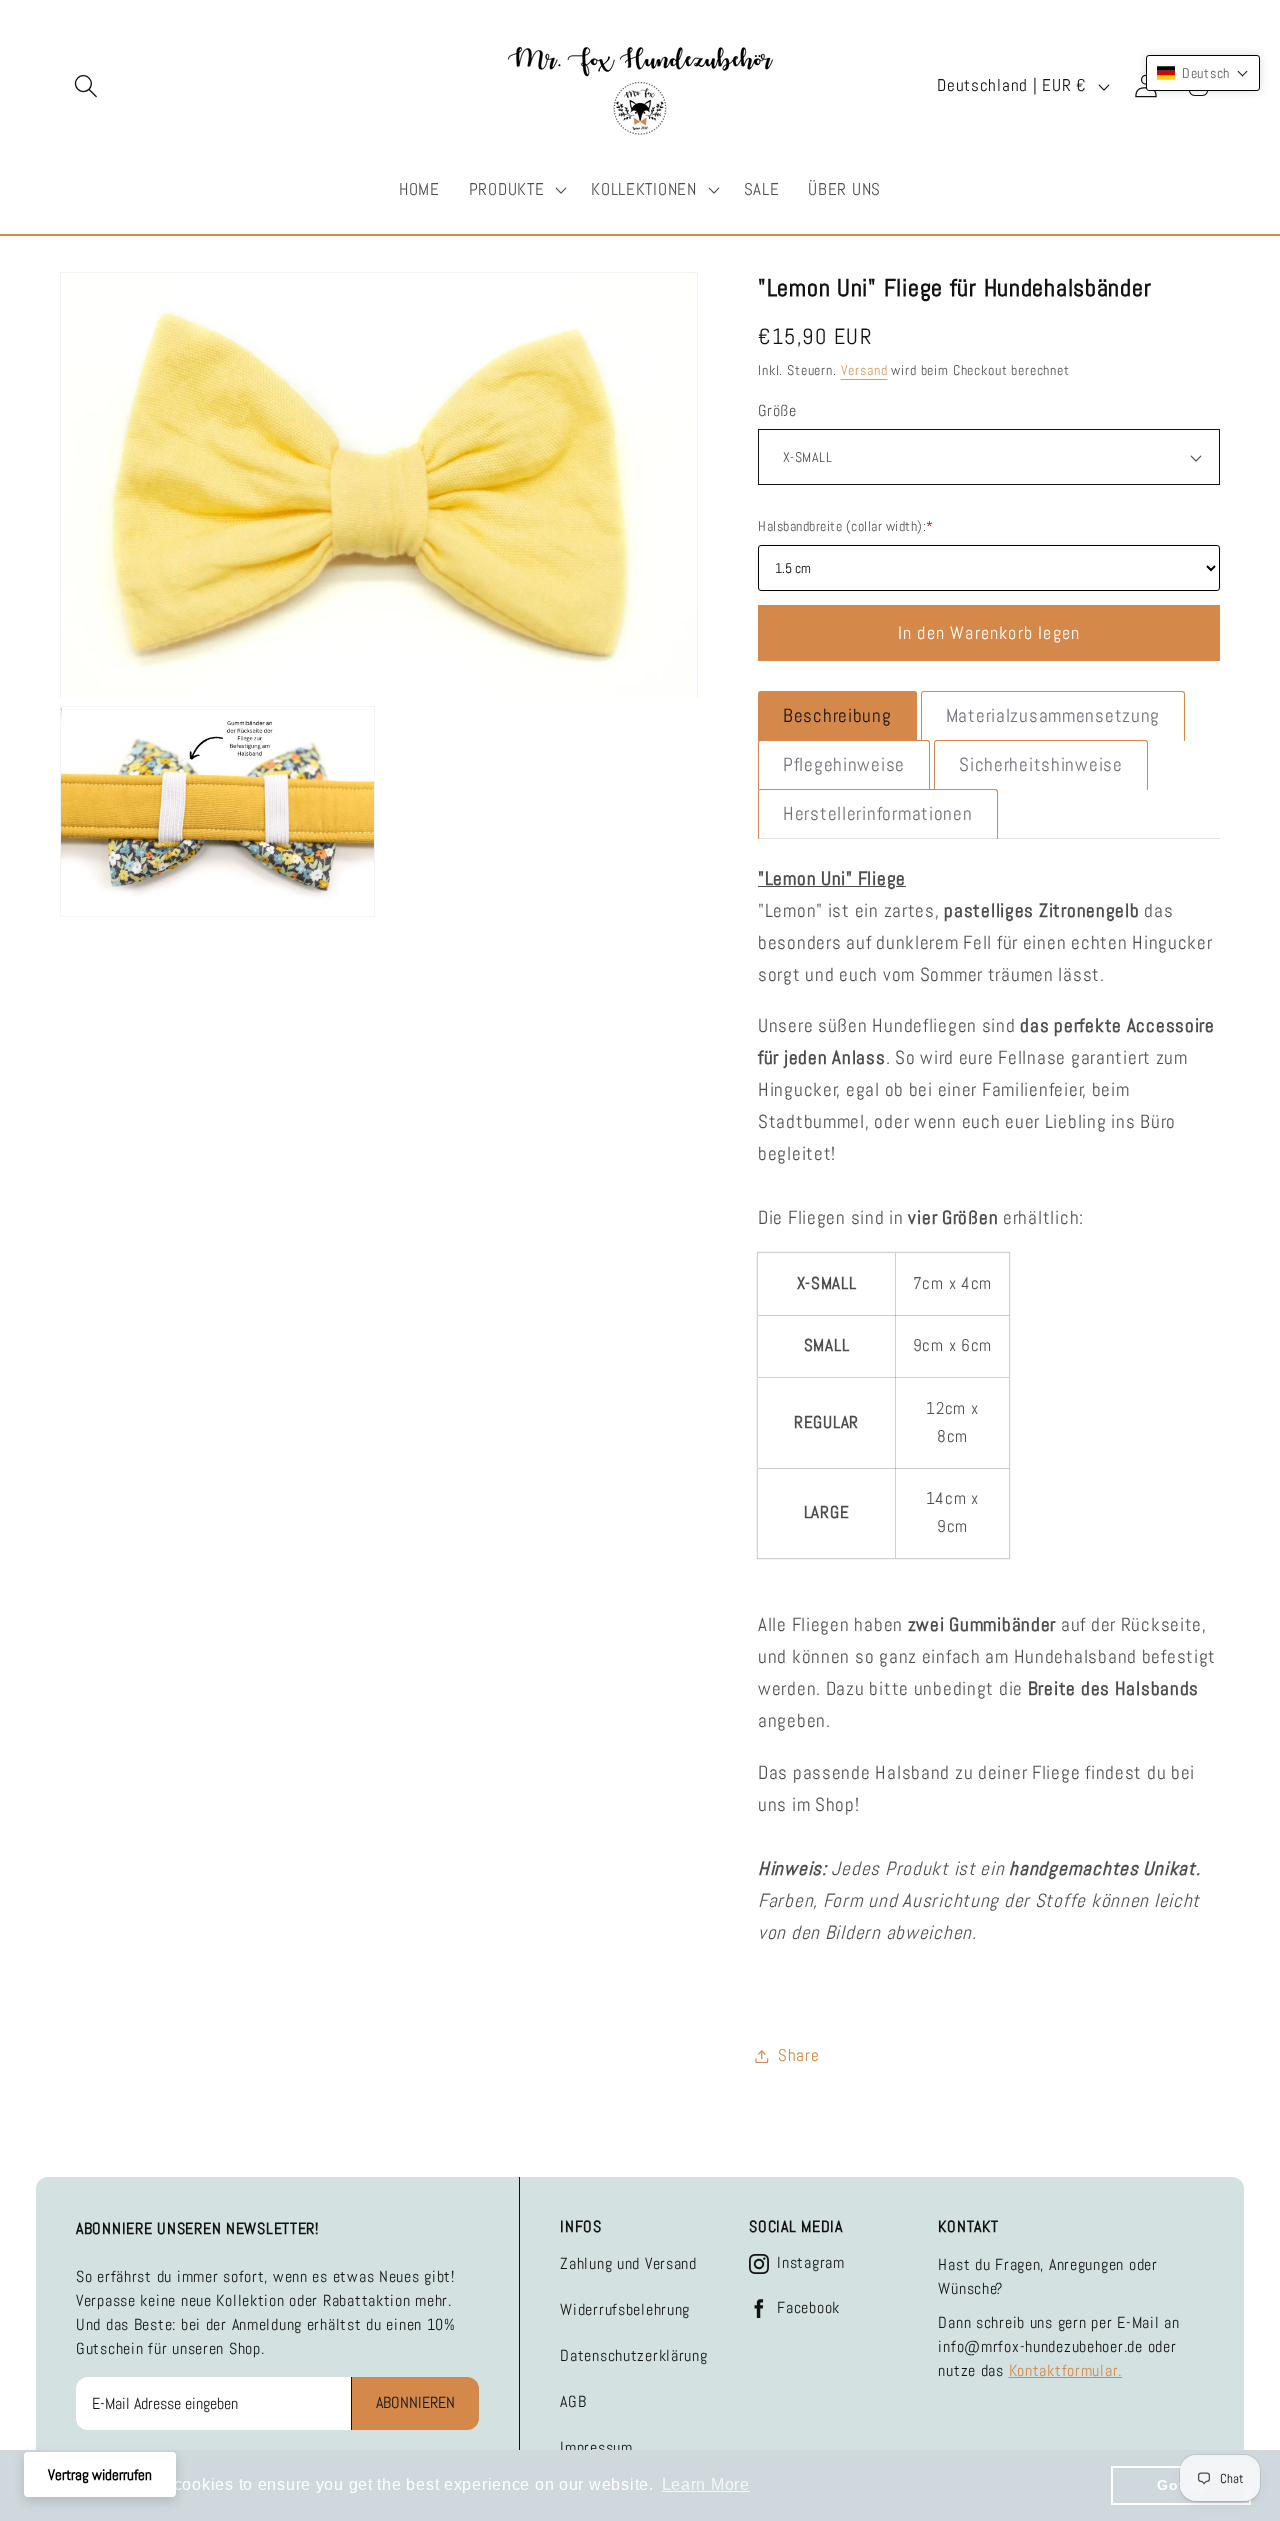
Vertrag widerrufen (100, 2474)
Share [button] (799, 2055)
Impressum (596, 2447)
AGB (573, 2401)
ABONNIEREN (415, 2402)
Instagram (810, 2263)
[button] (86, 86)
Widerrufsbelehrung (625, 2309)
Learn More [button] (706, 2484)
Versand (864, 370)
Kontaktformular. (1066, 2370)
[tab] (837, 716)
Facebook (808, 2308)
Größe (777, 411)
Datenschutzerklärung (633, 2355)
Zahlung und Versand (628, 2263)
